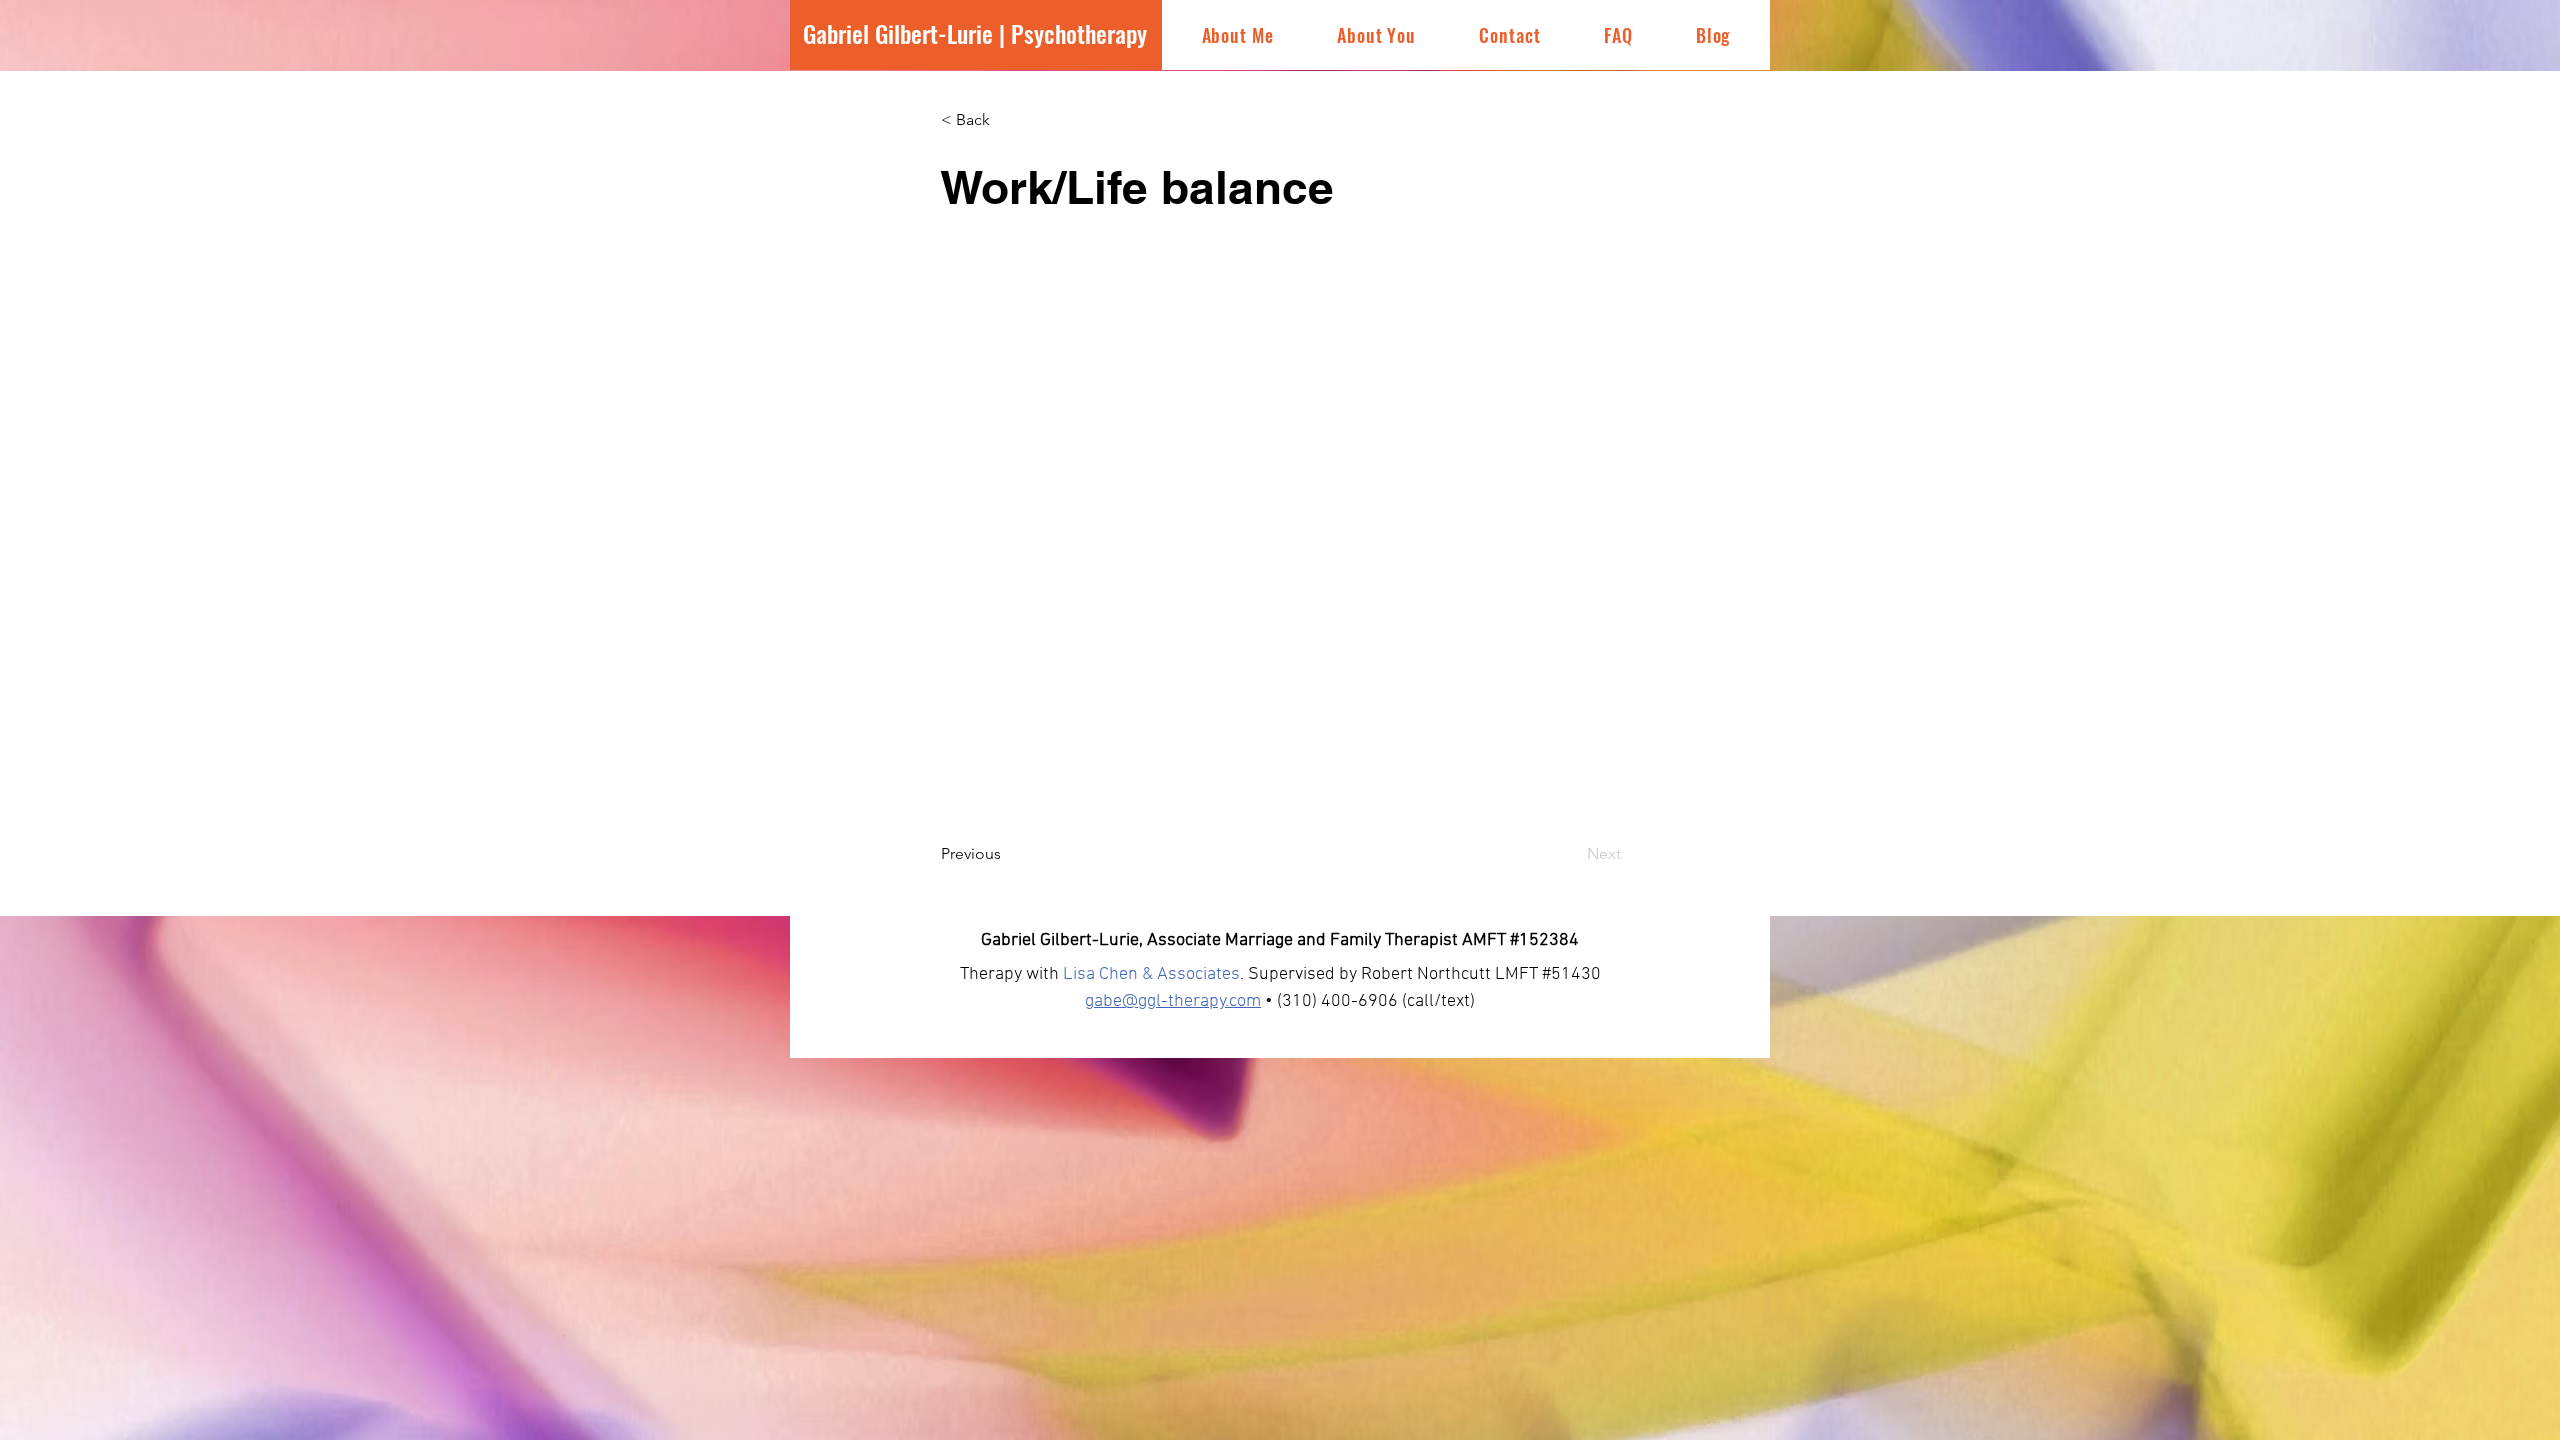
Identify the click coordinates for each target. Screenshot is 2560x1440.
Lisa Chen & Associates (1151, 974)
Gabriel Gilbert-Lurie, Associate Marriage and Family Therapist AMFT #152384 (1280, 940)
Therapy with (1011, 974)
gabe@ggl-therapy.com (1173, 1001)
